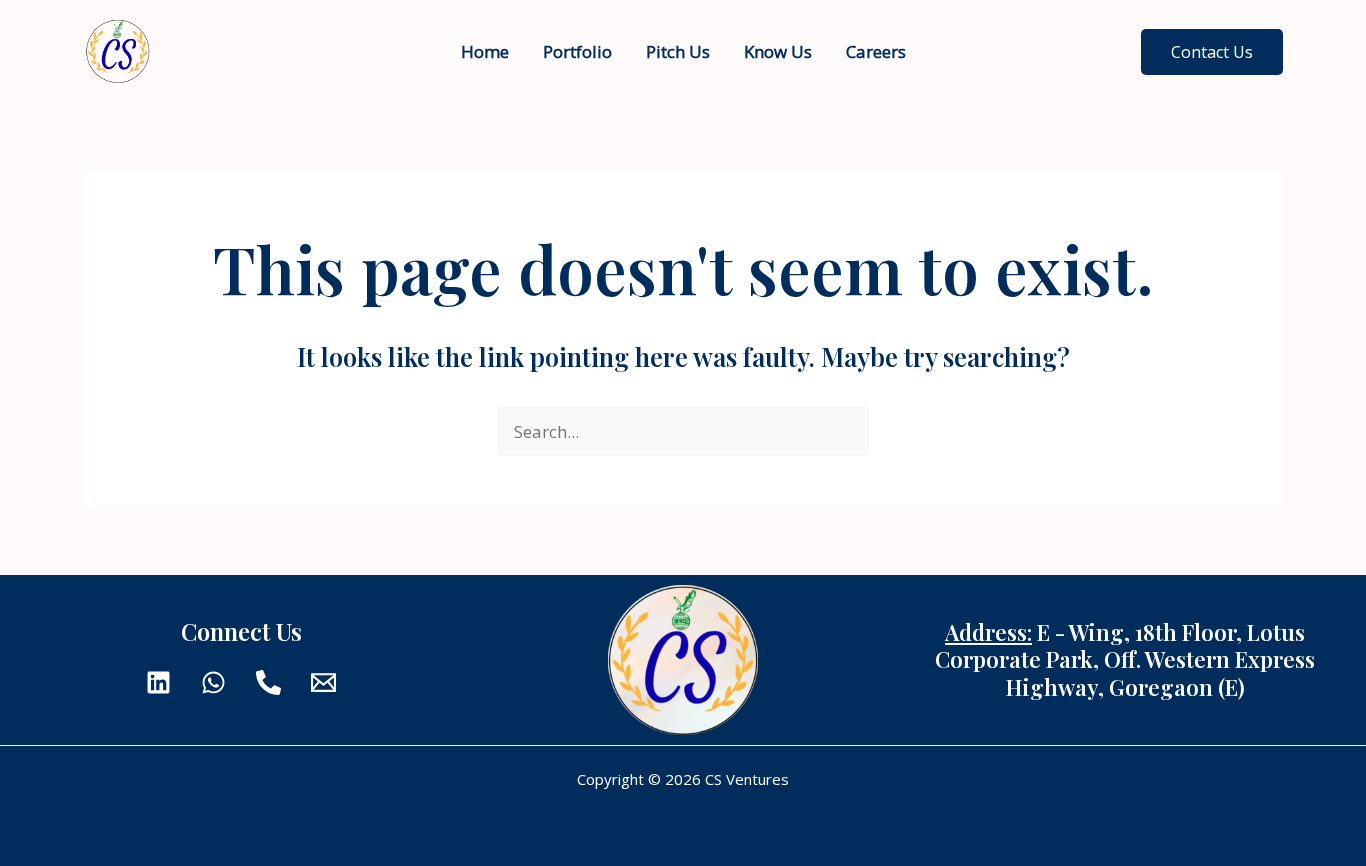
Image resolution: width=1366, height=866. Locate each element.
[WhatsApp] (213, 682)
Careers (876, 51)
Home (485, 51)
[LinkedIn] (158, 682)
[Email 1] (323, 682)
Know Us (778, 51)
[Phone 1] (268, 682)
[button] (1212, 52)
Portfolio (577, 51)
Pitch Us (678, 51)
